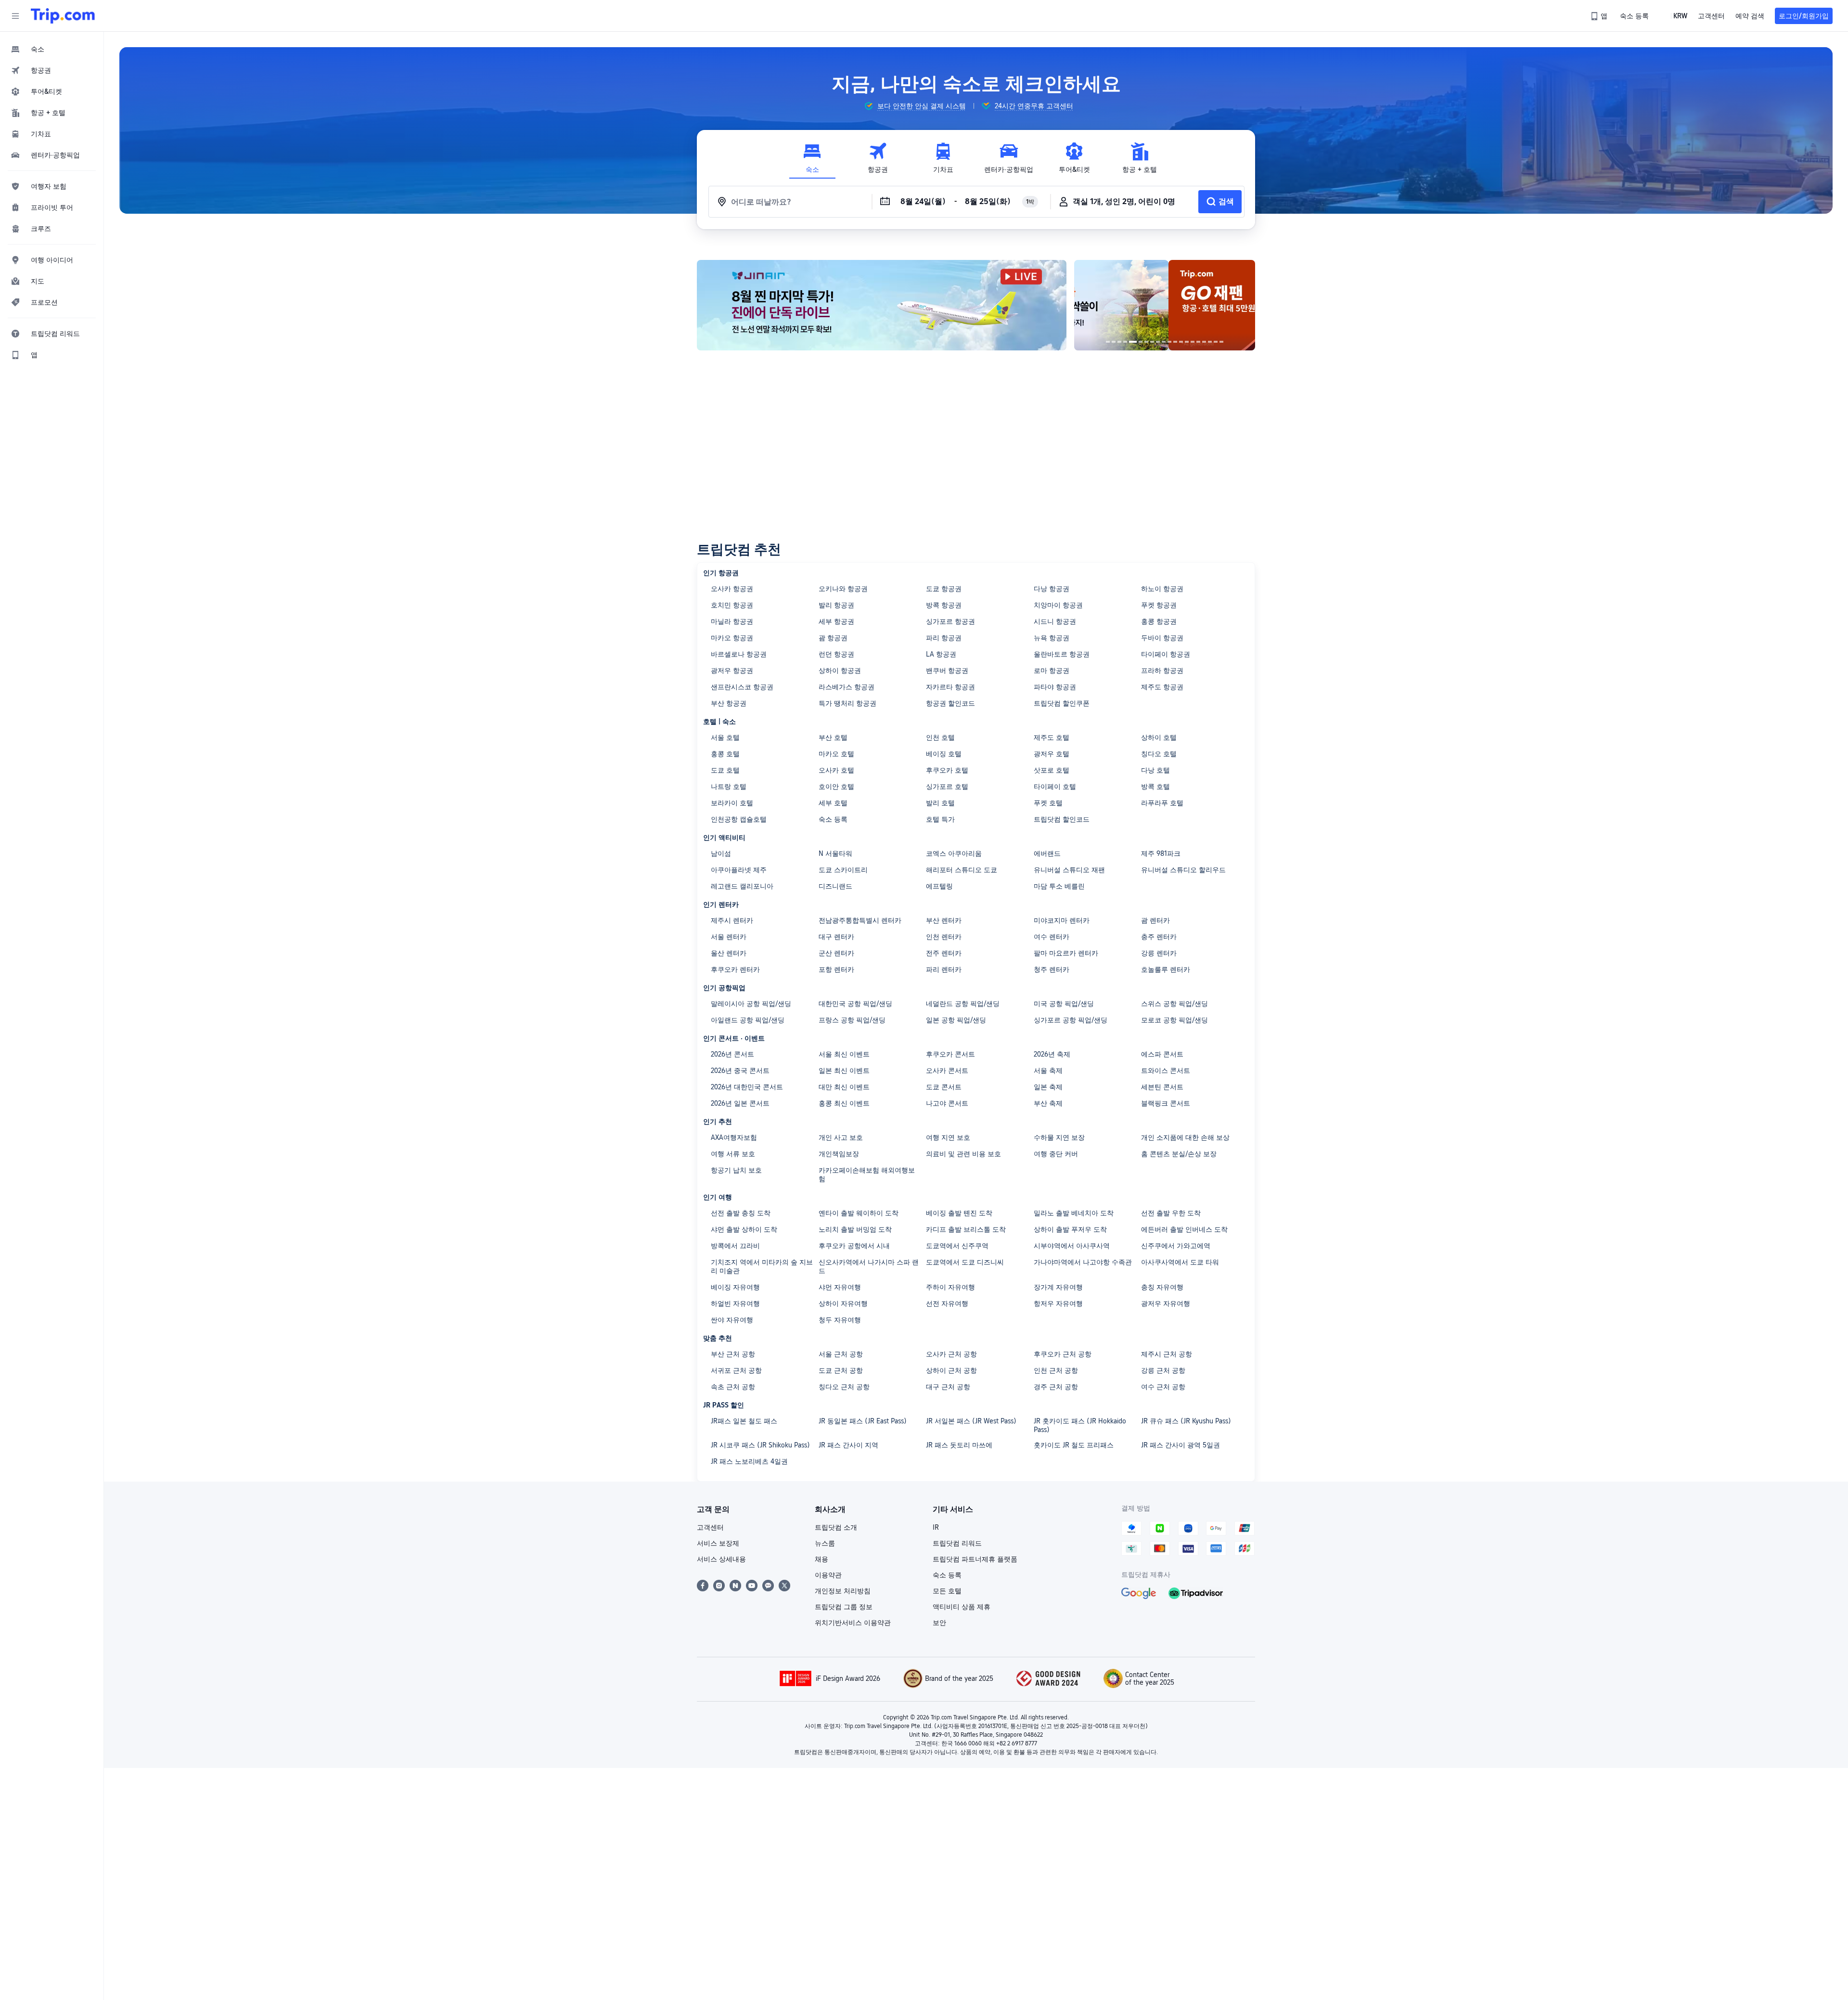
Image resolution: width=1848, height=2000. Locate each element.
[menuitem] (52, 49)
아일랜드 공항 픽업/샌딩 (748, 1020)
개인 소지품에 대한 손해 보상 (1185, 1137)
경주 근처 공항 (1056, 1387)
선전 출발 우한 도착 (1171, 1213)
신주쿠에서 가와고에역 (1176, 1246)
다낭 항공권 (1052, 589)
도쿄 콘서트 (944, 1087)
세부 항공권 (836, 621)
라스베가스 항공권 (847, 687)
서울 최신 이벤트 (844, 1054)
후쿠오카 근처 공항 (1063, 1354)
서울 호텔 (725, 737)
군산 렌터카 (836, 953)
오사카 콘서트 (947, 1071)
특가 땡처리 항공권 (847, 703)
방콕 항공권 (944, 605)
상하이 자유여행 (843, 1303)
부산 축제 (1048, 1103)
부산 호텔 (833, 737)
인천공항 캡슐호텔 (739, 819)
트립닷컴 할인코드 (1062, 819)
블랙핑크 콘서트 (1166, 1103)
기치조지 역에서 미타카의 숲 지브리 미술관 (762, 1266)
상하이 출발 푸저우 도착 (1070, 1229)
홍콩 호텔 (725, 754)
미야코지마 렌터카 (1062, 920)
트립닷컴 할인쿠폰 (1062, 703)
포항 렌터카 (836, 969)
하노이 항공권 (1162, 589)
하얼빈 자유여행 (735, 1303)
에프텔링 (939, 886)
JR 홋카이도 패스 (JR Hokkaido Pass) (1080, 1425)
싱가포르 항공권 (950, 621)
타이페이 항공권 (1166, 654)
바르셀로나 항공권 (739, 654)
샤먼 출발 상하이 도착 (744, 1229)
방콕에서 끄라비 (735, 1246)
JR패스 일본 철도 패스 (744, 1421)
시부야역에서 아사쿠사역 (1072, 1246)
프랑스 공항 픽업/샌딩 (852, 1020)
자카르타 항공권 (950, 687)
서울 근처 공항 (841, 1354)
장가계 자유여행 (1058, 1287)
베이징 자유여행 (735, 1287)
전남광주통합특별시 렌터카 (860, 920)
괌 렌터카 (1155, 920)
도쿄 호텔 (725, 770)
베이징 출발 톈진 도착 (959, 1213)
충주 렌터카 (1159, 937)
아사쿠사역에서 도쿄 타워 (1180, 1262)
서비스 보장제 (718, 1543)
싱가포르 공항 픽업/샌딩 (1071, 1020)
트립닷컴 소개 (836, 1527)
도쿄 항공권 (944, 589)
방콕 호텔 (1155, 787)
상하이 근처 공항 (951, 1370)
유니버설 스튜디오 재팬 (1069, 870)
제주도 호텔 (1052, 737)
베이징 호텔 (944, 754)
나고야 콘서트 (947, 1103)
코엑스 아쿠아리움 (954, 853)
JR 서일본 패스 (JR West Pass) (971, 1421)
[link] (1600, 16)
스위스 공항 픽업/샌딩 (1174, 1004)
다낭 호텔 (1155, 770)
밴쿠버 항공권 (947, 671)
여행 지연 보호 (948, 1137)
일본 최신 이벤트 (844, 1071)
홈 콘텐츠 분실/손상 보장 (1179, 1154)
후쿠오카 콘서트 (950, 1054)
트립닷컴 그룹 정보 (844, 1607)
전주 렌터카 (944, 953)
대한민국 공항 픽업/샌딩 (855, 1004)
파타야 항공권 (1055, 687)
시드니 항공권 (1055, 621)
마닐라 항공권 (732, 621)
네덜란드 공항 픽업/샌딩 (963, 1004)
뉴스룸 (825, 1543)
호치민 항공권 (732, 605)
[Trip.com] (63, 16)
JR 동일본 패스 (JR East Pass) (863, 1421)
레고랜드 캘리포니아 (742, 886)
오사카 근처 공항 (951, 1354)
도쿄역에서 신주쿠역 (957, 1246)
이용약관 (828, 1575)
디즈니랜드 (835, 886)
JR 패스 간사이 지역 (848, 1445)
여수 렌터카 (1052, 937)
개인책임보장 (839, 1154)
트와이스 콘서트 (1166, 1071)
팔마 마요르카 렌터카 (1066, 953)
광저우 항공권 (732, 671)
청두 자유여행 (840, 1320)
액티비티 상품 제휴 (962, 1607)
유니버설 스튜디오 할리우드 (1183, 870)
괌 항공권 (833, 638)
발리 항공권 (836, 605)
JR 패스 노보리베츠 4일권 (749, 1461)
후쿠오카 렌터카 (735, 969)
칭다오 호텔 (1159, 754)
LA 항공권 (941, 654)
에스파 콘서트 (1162, 1054)
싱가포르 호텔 (947, 787)
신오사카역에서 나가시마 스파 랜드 (869, 1266)
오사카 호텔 (836, 770)
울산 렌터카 (729, 953)
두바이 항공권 (1162, 638)
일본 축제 (1048, 1087)
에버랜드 (1047, 853)
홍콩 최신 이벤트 (844, 1103)
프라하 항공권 (1162, 671)
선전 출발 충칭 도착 (741, 1213)
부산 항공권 (729, 703)
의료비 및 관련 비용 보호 (963, 1154)
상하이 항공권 (840, 671)
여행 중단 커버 (1056, 1154)
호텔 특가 (940, 819)
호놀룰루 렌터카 (1166, 969)
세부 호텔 (833, 803)
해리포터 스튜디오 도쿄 (962, 870)
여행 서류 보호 (733, 1154)
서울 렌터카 (729, 937)
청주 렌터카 (1052, 969)
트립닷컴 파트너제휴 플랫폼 (975, 1559)
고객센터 (710, 1527)
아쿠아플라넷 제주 (739, 870)
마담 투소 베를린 (1059, 886)
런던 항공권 (836, 654)
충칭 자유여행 (1162, 1287)
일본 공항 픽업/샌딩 (956, 1020)
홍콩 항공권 (1159, 621)
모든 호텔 (947, 1591)
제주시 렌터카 (732, 920)
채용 (821, 1559)
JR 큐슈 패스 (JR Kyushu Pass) (1186, 1421)
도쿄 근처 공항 (841, 1370)
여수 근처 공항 (1163, 1387)
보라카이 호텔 (732, 803)
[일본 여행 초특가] (1165, 305)
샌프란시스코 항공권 (742, 687)
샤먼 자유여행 (840, 1287)
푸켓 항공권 (1159, 605)
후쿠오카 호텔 (947, 770)
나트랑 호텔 (729, 787)
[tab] (812, 158)
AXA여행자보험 (734, 1137)
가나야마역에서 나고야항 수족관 (1083, 1262)
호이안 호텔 (836, 787)
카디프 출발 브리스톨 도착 (966, 1229)
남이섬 (721, 853)
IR (936, 1527)
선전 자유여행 (947, 1303)
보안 (939, 1623)
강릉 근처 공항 (1163, 1370)
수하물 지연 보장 (1059, 1137)
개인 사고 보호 (841, 1137)
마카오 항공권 (732, 638)
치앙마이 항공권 (1058, 605)
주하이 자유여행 (950, 1287)
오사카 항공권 (732, 589)
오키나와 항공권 (843, 589)
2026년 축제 (1052, 1054)
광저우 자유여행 (1166, 1303)
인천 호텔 (940, 737)
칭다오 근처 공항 (844, 1387)
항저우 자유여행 (1058, 1303)
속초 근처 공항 (733, 1387)
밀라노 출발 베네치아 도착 (1074, 1213)
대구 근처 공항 (948, 1387)
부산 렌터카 (944, 920)
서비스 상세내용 (721, 1559)
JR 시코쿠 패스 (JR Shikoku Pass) (760, 1445)
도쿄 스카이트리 (843, 870)
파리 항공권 (944, 638)
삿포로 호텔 (1052, 770)
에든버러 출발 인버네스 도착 (1184, 1229)
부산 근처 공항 (733, 1354)
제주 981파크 (1161, 853)
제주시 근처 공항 (1167, 1354)
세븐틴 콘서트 (1162, 1087)
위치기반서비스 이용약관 (853, 1623)
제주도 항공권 (1162, 687)
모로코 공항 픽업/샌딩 (1174, 1020)
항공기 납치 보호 (736, 1170)
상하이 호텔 (1159, 737)
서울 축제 (1048, 1071)
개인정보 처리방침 (843, 1591)
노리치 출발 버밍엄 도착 (855, 1229)
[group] (915, 106)
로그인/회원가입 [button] (1804, 16)
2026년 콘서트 (732, 1054)
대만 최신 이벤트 (844, 1087)
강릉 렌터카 (1159, 953)
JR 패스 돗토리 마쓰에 (959, 1445)
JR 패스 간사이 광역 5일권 (1181, 1445)
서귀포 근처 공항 (736, 1370)
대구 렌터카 (836, 937)
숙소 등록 (833, 819)
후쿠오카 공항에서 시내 (854, 1246)
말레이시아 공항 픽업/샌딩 (751, 1004)
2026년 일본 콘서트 (740, 1103)
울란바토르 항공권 (1062, 654)
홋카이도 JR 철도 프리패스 (1074, 1445)
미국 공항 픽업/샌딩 (1064, 1004)
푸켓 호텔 (1048, 803)
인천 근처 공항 (1056, 1370)
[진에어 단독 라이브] (882, 305)
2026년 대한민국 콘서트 (747, 1087)
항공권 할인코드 (950, 703)
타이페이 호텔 (1055, 787)
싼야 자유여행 (732, 1320)
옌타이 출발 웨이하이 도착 (859, 1213)
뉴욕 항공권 (1052, 638)
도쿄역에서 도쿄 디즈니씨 (965, 1262)
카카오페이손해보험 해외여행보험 (867, 1174)
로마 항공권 (1052, 671)
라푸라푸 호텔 (1162, 803)
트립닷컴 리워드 (957, 1543)
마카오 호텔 (836, 754)
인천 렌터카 (944, 937)
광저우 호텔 (1052, 754)
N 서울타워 (835, 853)
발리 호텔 (940, 803)
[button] (15, 16)
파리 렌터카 (944, 969)
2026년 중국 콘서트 (740, 1071)
